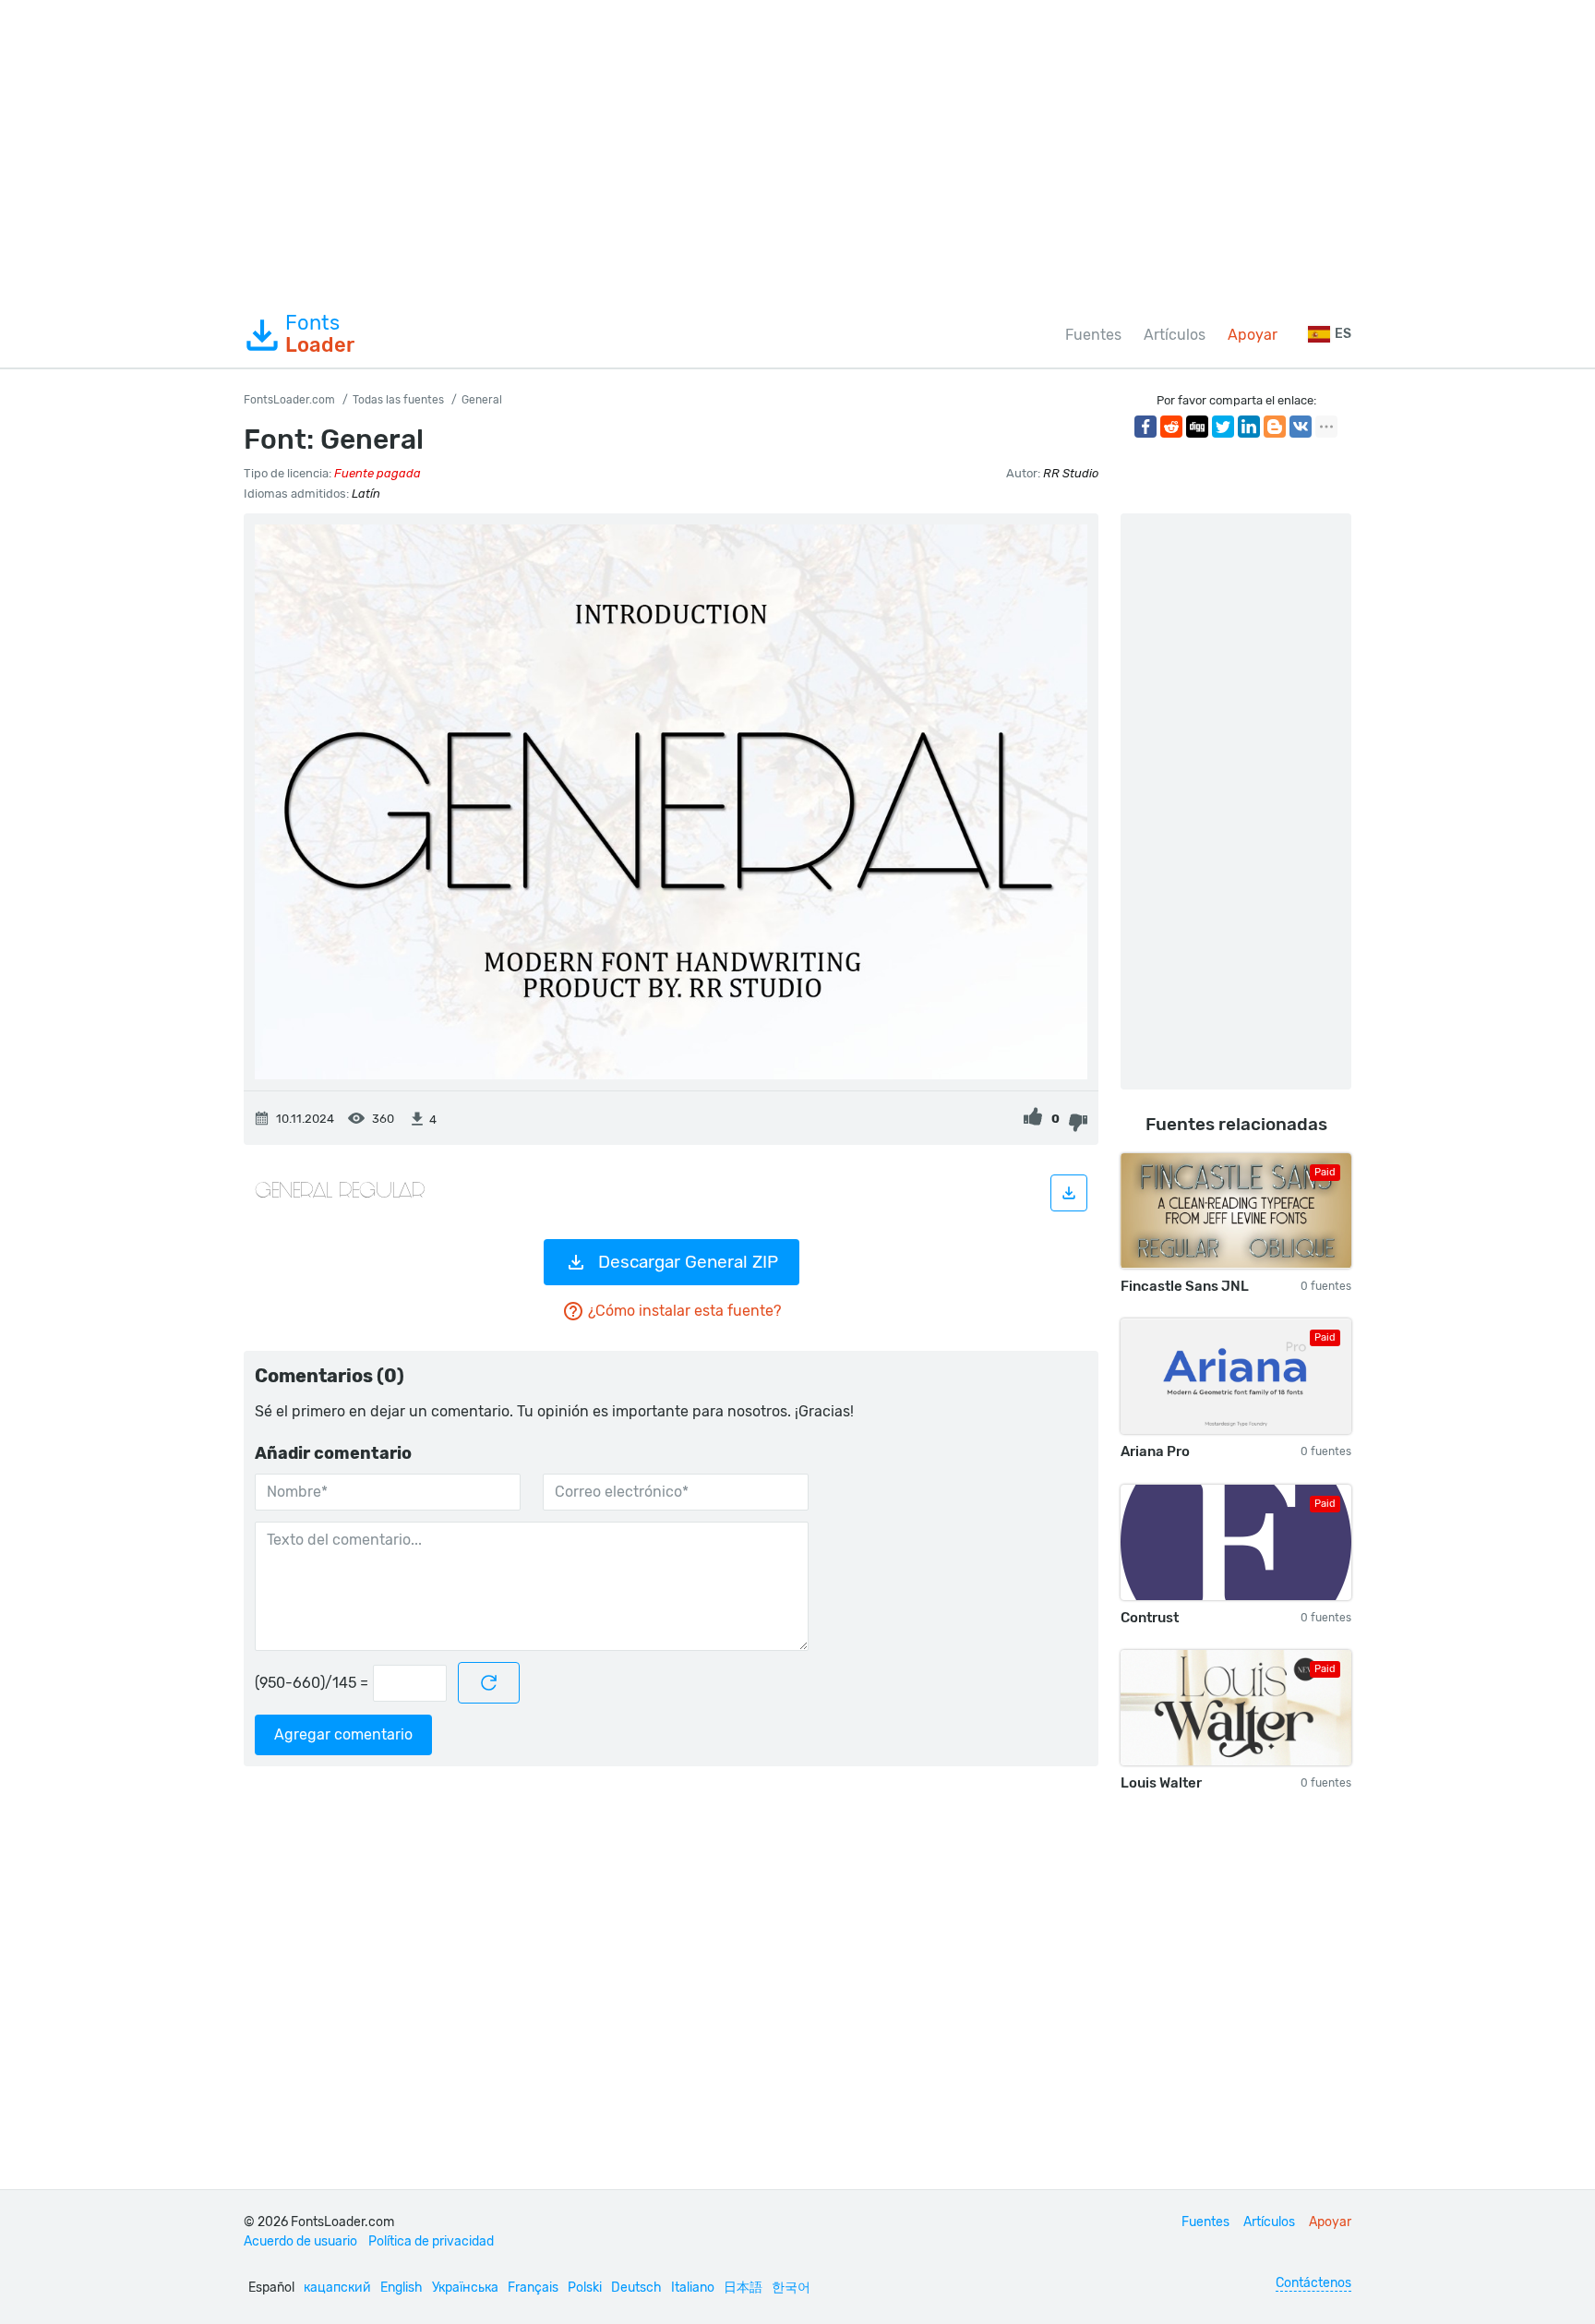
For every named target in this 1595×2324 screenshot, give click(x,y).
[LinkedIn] (1249, 427)
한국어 (791, 2288)
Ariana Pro (1155, 1451)
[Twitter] (1223, 427)
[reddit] (1171, 427)
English (402, 2288)
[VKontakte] (1301, 427)
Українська (465, 2288)
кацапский (337, 2288)
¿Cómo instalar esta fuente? (684, 1311)
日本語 (743, 2288)
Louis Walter (1161, 1783)
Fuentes (1093, 335)
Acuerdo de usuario (300, 2241)
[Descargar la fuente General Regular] (1069, 1193)
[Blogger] (1275, 427)
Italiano (693, 2288)
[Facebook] (1145, 427)
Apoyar (1253, 335)
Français (533, 2288)
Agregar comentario (343, 1734)
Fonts (320, 334)
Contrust (1150, 1618)
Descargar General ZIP (688, 1262)
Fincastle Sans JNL (1185, 1286)
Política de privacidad (431, 2241)
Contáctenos (1313, 2283)
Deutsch (636, 2288)
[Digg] (1197, 427)
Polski (585, 2288)
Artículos (1175, 335)
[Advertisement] (797, 151)
